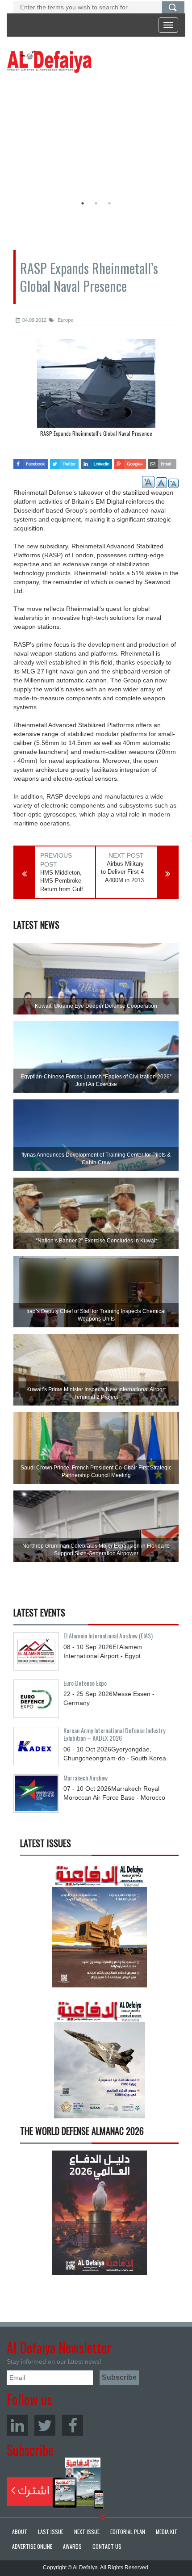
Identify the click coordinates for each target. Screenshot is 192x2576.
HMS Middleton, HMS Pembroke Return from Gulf (62, 881)
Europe (65, 320)
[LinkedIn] (17, 2425)
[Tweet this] (64, 461)
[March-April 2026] (99, 1929)
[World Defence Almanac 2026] (99, 2213)
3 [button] (109, 203)
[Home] (49, 61)
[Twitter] (45, 2425)
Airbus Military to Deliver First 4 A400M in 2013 (122, 872)
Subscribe (55, 2483)
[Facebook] (73, 2425)
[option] (94, 136)
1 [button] (83, 203)
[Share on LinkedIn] (97, 461)
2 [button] (96, 203)
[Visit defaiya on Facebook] (31, 461)
